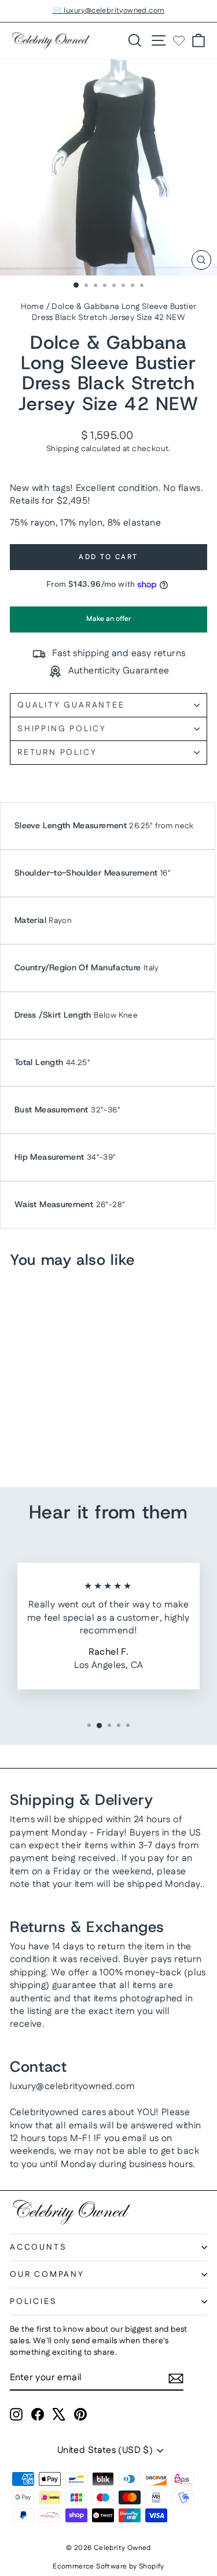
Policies (33, 2302)
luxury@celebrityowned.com (72, 2087)
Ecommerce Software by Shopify (108, 2566)
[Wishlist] (179, 40)
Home (33, 307)
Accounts (38, 2247)
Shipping (62, 449)
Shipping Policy (62, 729)
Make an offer (109, 623)
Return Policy (57, 753)
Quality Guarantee (71, 705)
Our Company (47, 2275)
